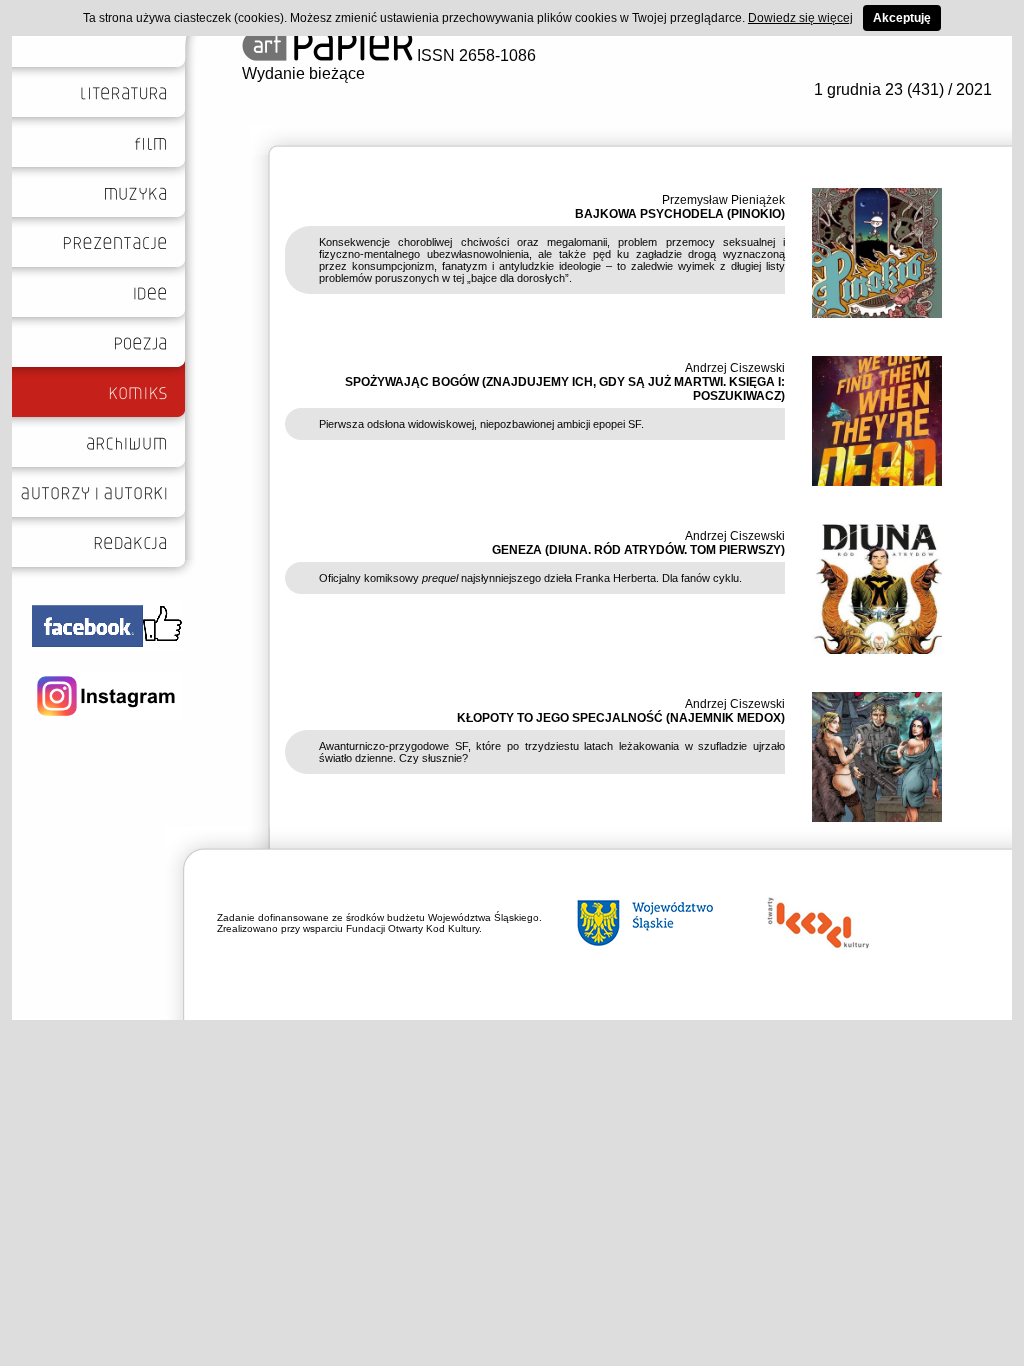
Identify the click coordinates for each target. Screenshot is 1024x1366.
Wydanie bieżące (303, 73)
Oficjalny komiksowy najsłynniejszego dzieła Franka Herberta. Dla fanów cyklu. (530, 578)
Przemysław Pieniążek (723, 200)
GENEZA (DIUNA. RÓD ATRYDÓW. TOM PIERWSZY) (638, 550)
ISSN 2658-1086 (474, 55)
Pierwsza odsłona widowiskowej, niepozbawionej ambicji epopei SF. (481, 424)
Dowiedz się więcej (800, 18)
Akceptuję (902, 18)
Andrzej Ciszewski (735, 368)
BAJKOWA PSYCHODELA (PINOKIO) (680, 214)
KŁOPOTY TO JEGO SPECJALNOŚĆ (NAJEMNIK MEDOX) (621, 718)
